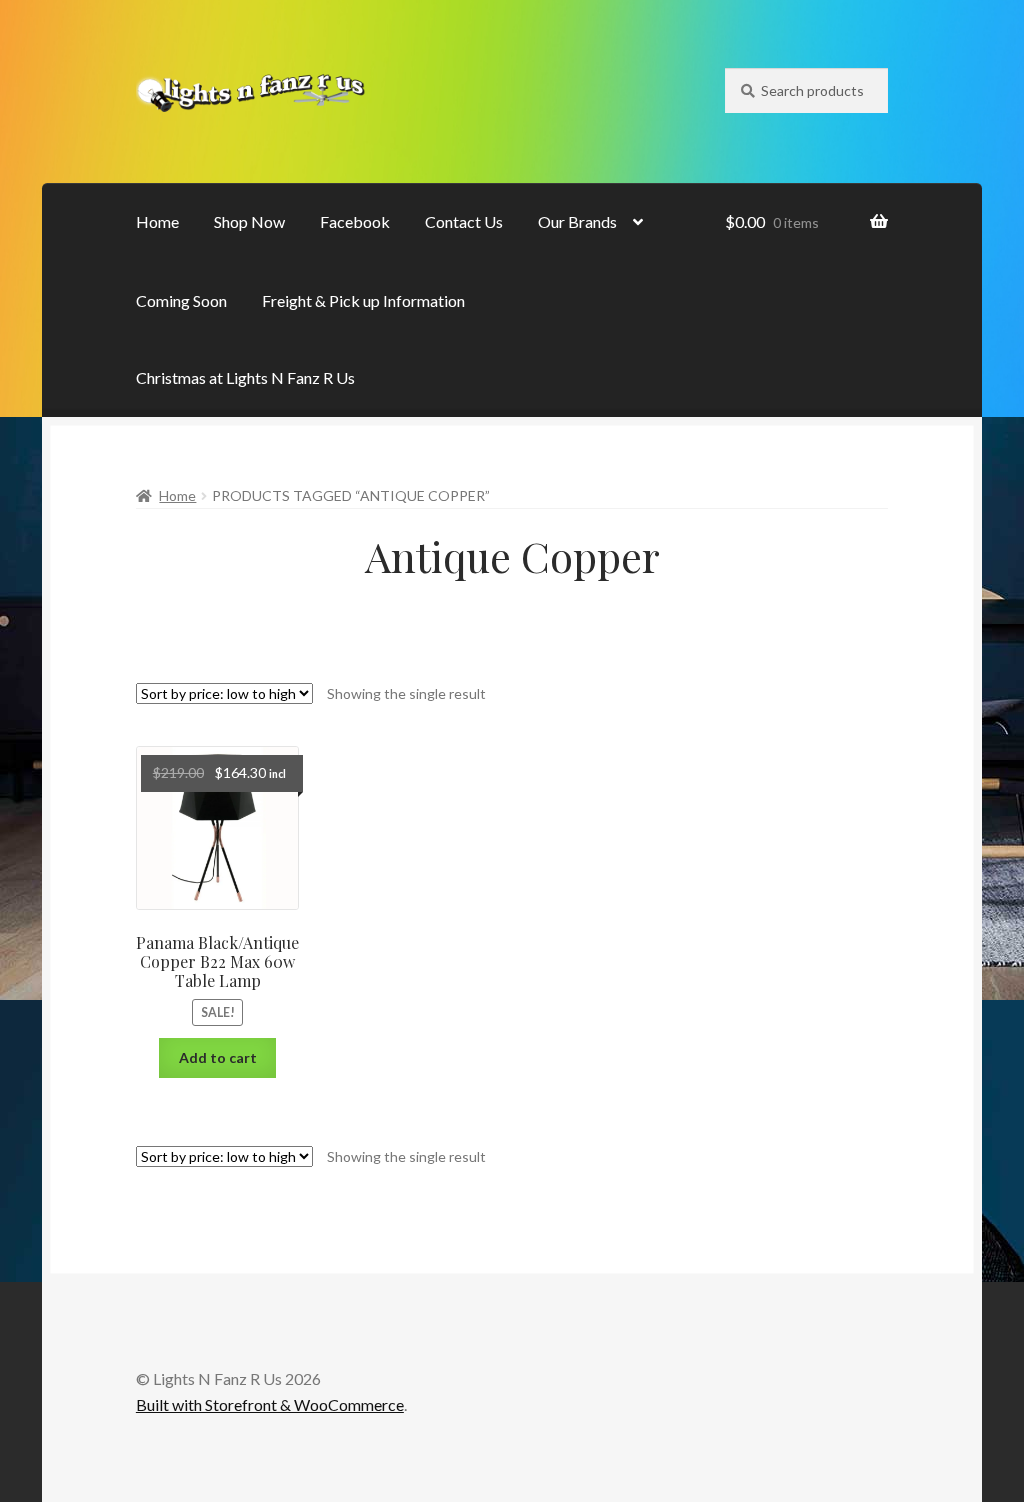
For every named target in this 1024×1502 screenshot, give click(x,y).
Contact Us (464, 221)
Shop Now (249, 221)
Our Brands (577, 221)
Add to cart (218, 1057)
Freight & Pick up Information (363, 300)
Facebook (355, 221)
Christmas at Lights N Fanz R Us (245, 377)
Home (157, 221)
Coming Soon (181, 300)
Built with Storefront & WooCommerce (270, 1404)
